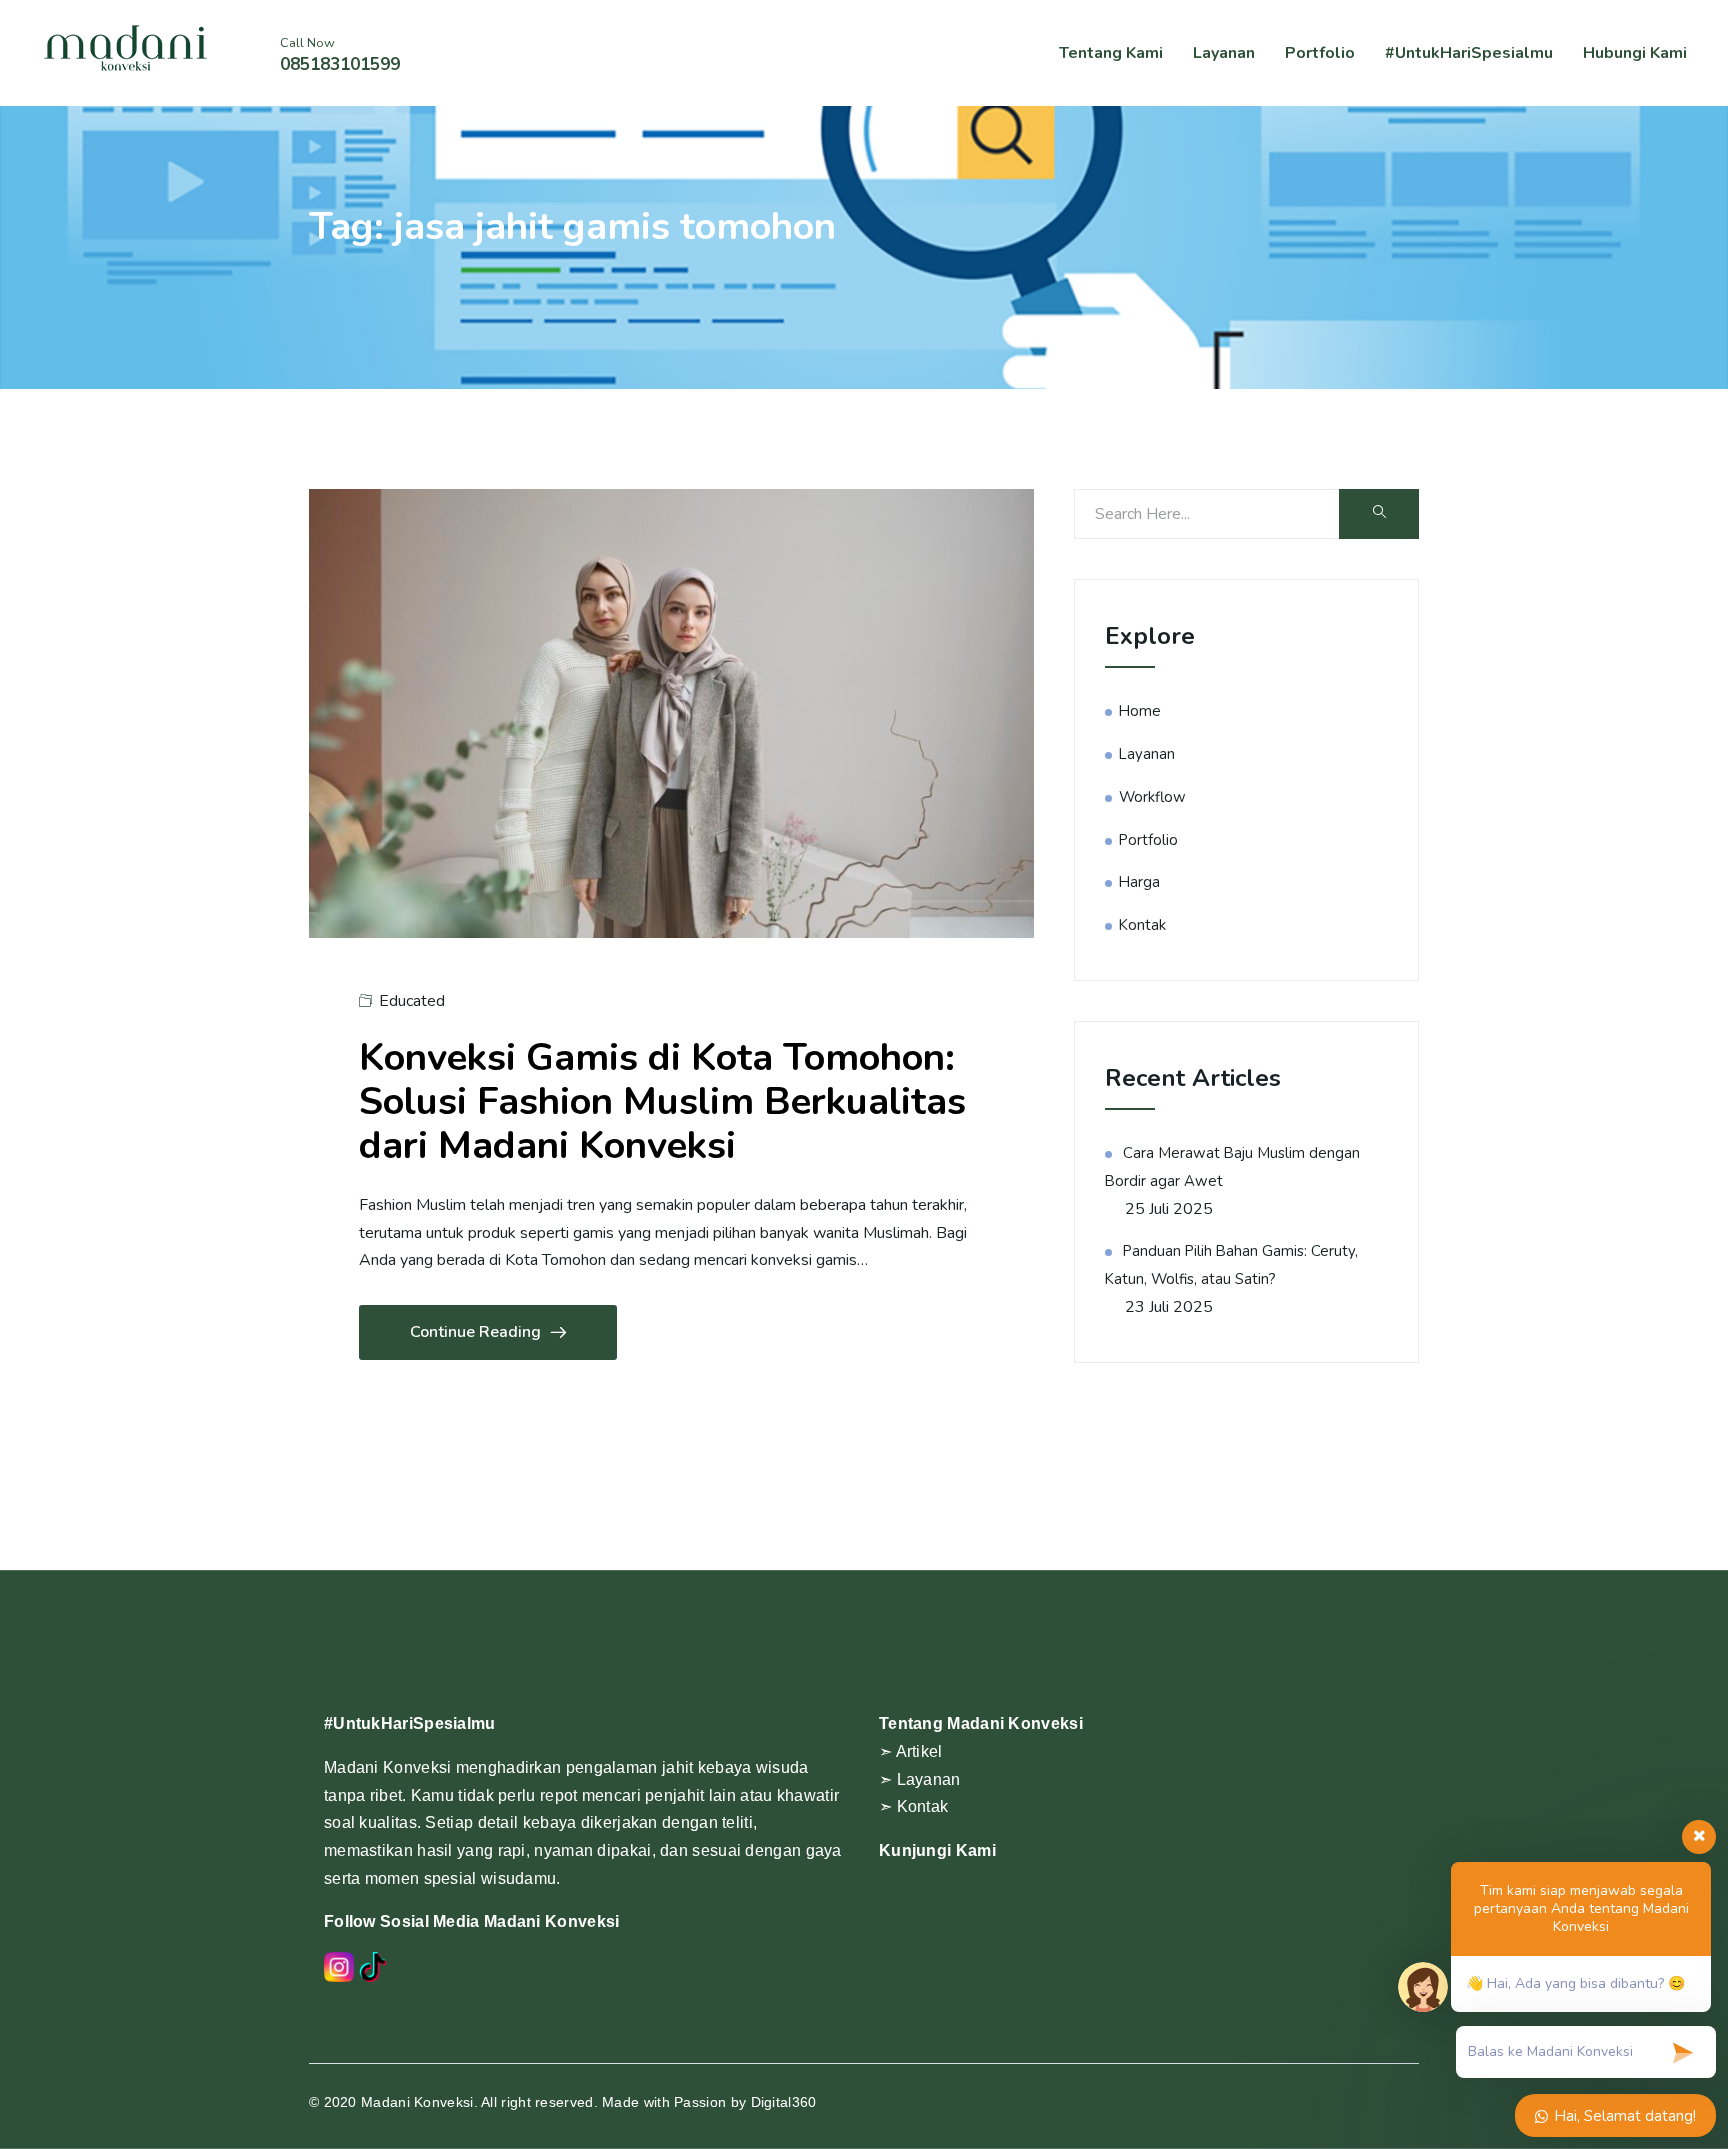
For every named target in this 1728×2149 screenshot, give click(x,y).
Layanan (1224, 53)
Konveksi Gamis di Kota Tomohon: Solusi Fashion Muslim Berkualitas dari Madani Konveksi (662, 1101)
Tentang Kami (1111, 53)
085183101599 (340, 64)
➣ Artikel (911, 1751)
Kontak (1142, 925)
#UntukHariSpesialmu (1469, 53)
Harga (1139, 882)
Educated (412, 1001)
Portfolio (1320, 53)
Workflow (1152, 797)
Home (1140, 711)
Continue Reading (475, 1332)
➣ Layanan (920, 1779)
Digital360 (784, 2102)
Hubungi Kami (1635, 53)
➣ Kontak (913, 1806)
